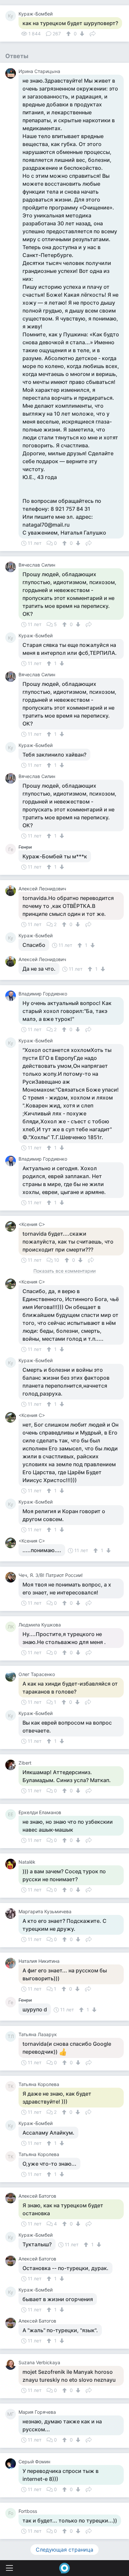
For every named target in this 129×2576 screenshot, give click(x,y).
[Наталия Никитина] (12, 1963)
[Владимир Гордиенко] (12, 996)
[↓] (81, 34)
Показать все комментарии (64, 1271)
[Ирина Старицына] (12, 73)
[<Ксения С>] (12, 1226)
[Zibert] (12, 1765)
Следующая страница (64, 2550)
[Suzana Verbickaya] (12, 2365)
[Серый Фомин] (12, 2464)
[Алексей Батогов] (12, 2198)
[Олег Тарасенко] (12, 1676)
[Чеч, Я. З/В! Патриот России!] (12, 1577)
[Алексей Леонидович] (12, 891)
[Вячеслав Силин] (12, 567)
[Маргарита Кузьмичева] (12, 1914)
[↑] (69, 34)
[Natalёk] (12, 1864)
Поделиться (93, 33)
